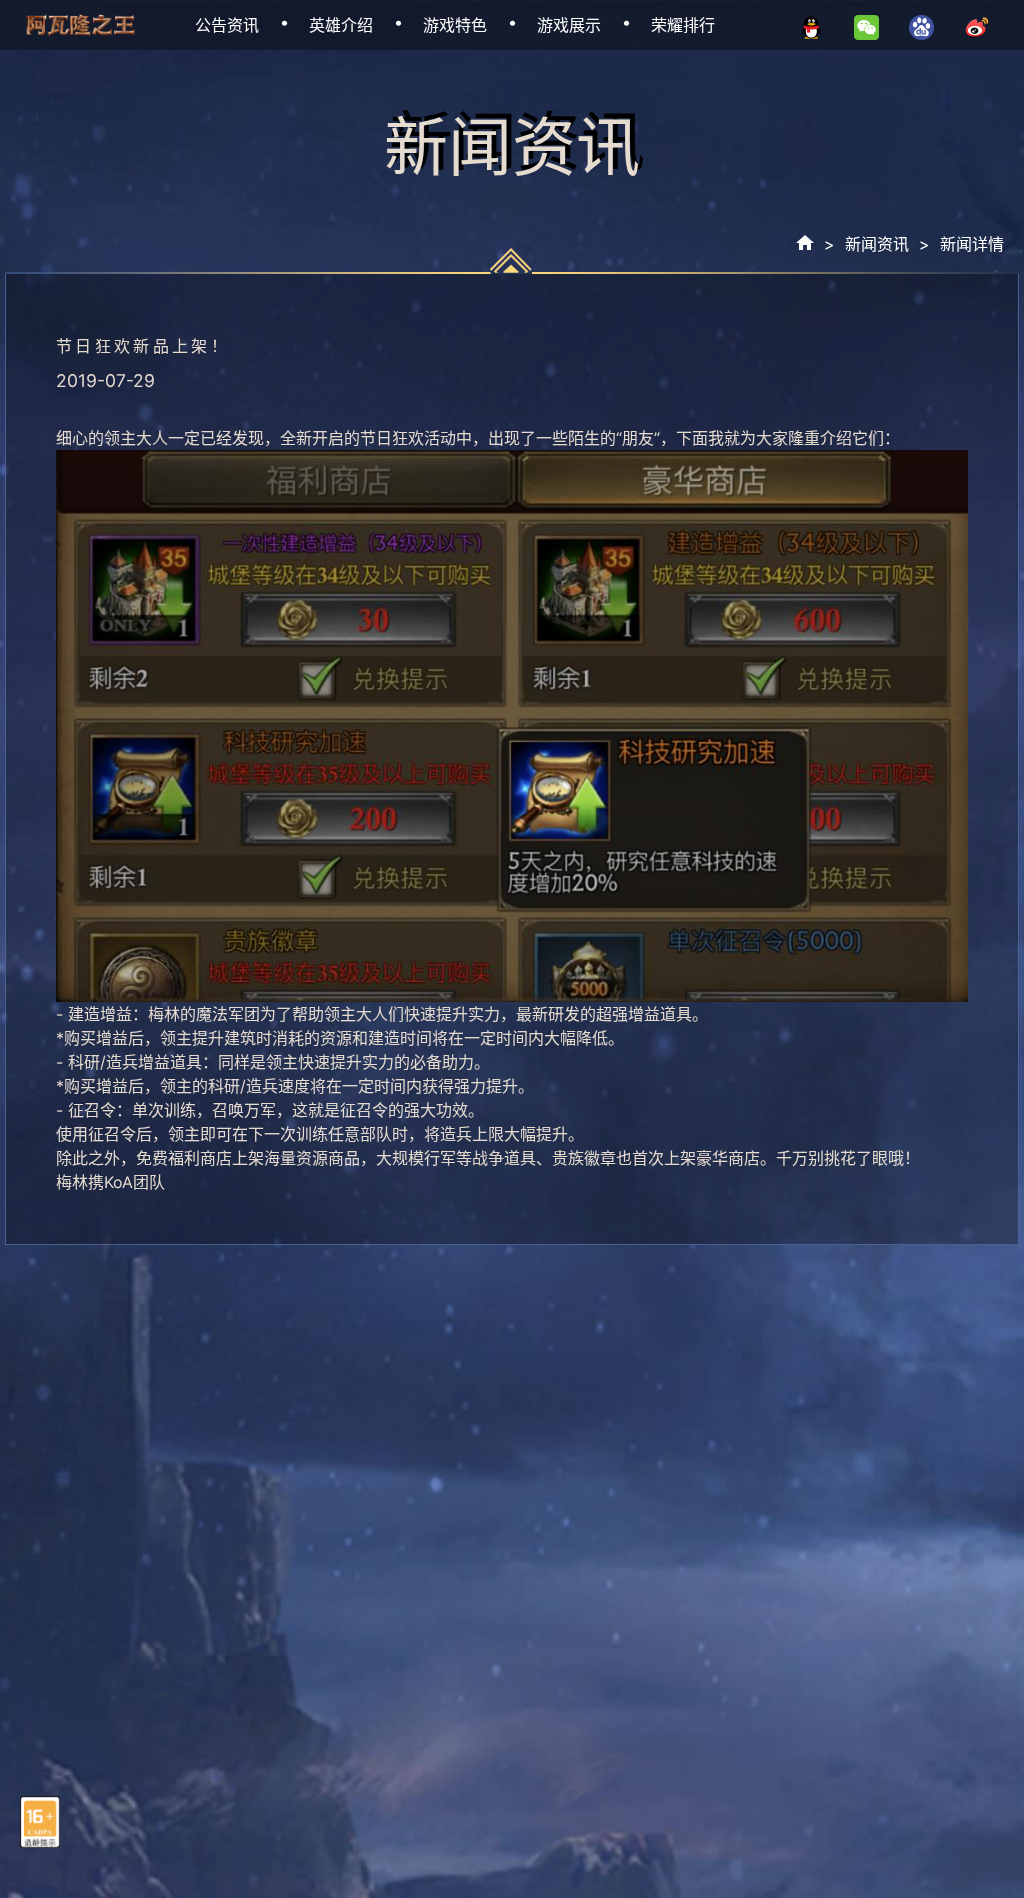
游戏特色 (455, 25)
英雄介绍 (341, 25)
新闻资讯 (877, 244)
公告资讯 (227, 25)
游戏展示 (569, 25)
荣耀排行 (683, 25)
